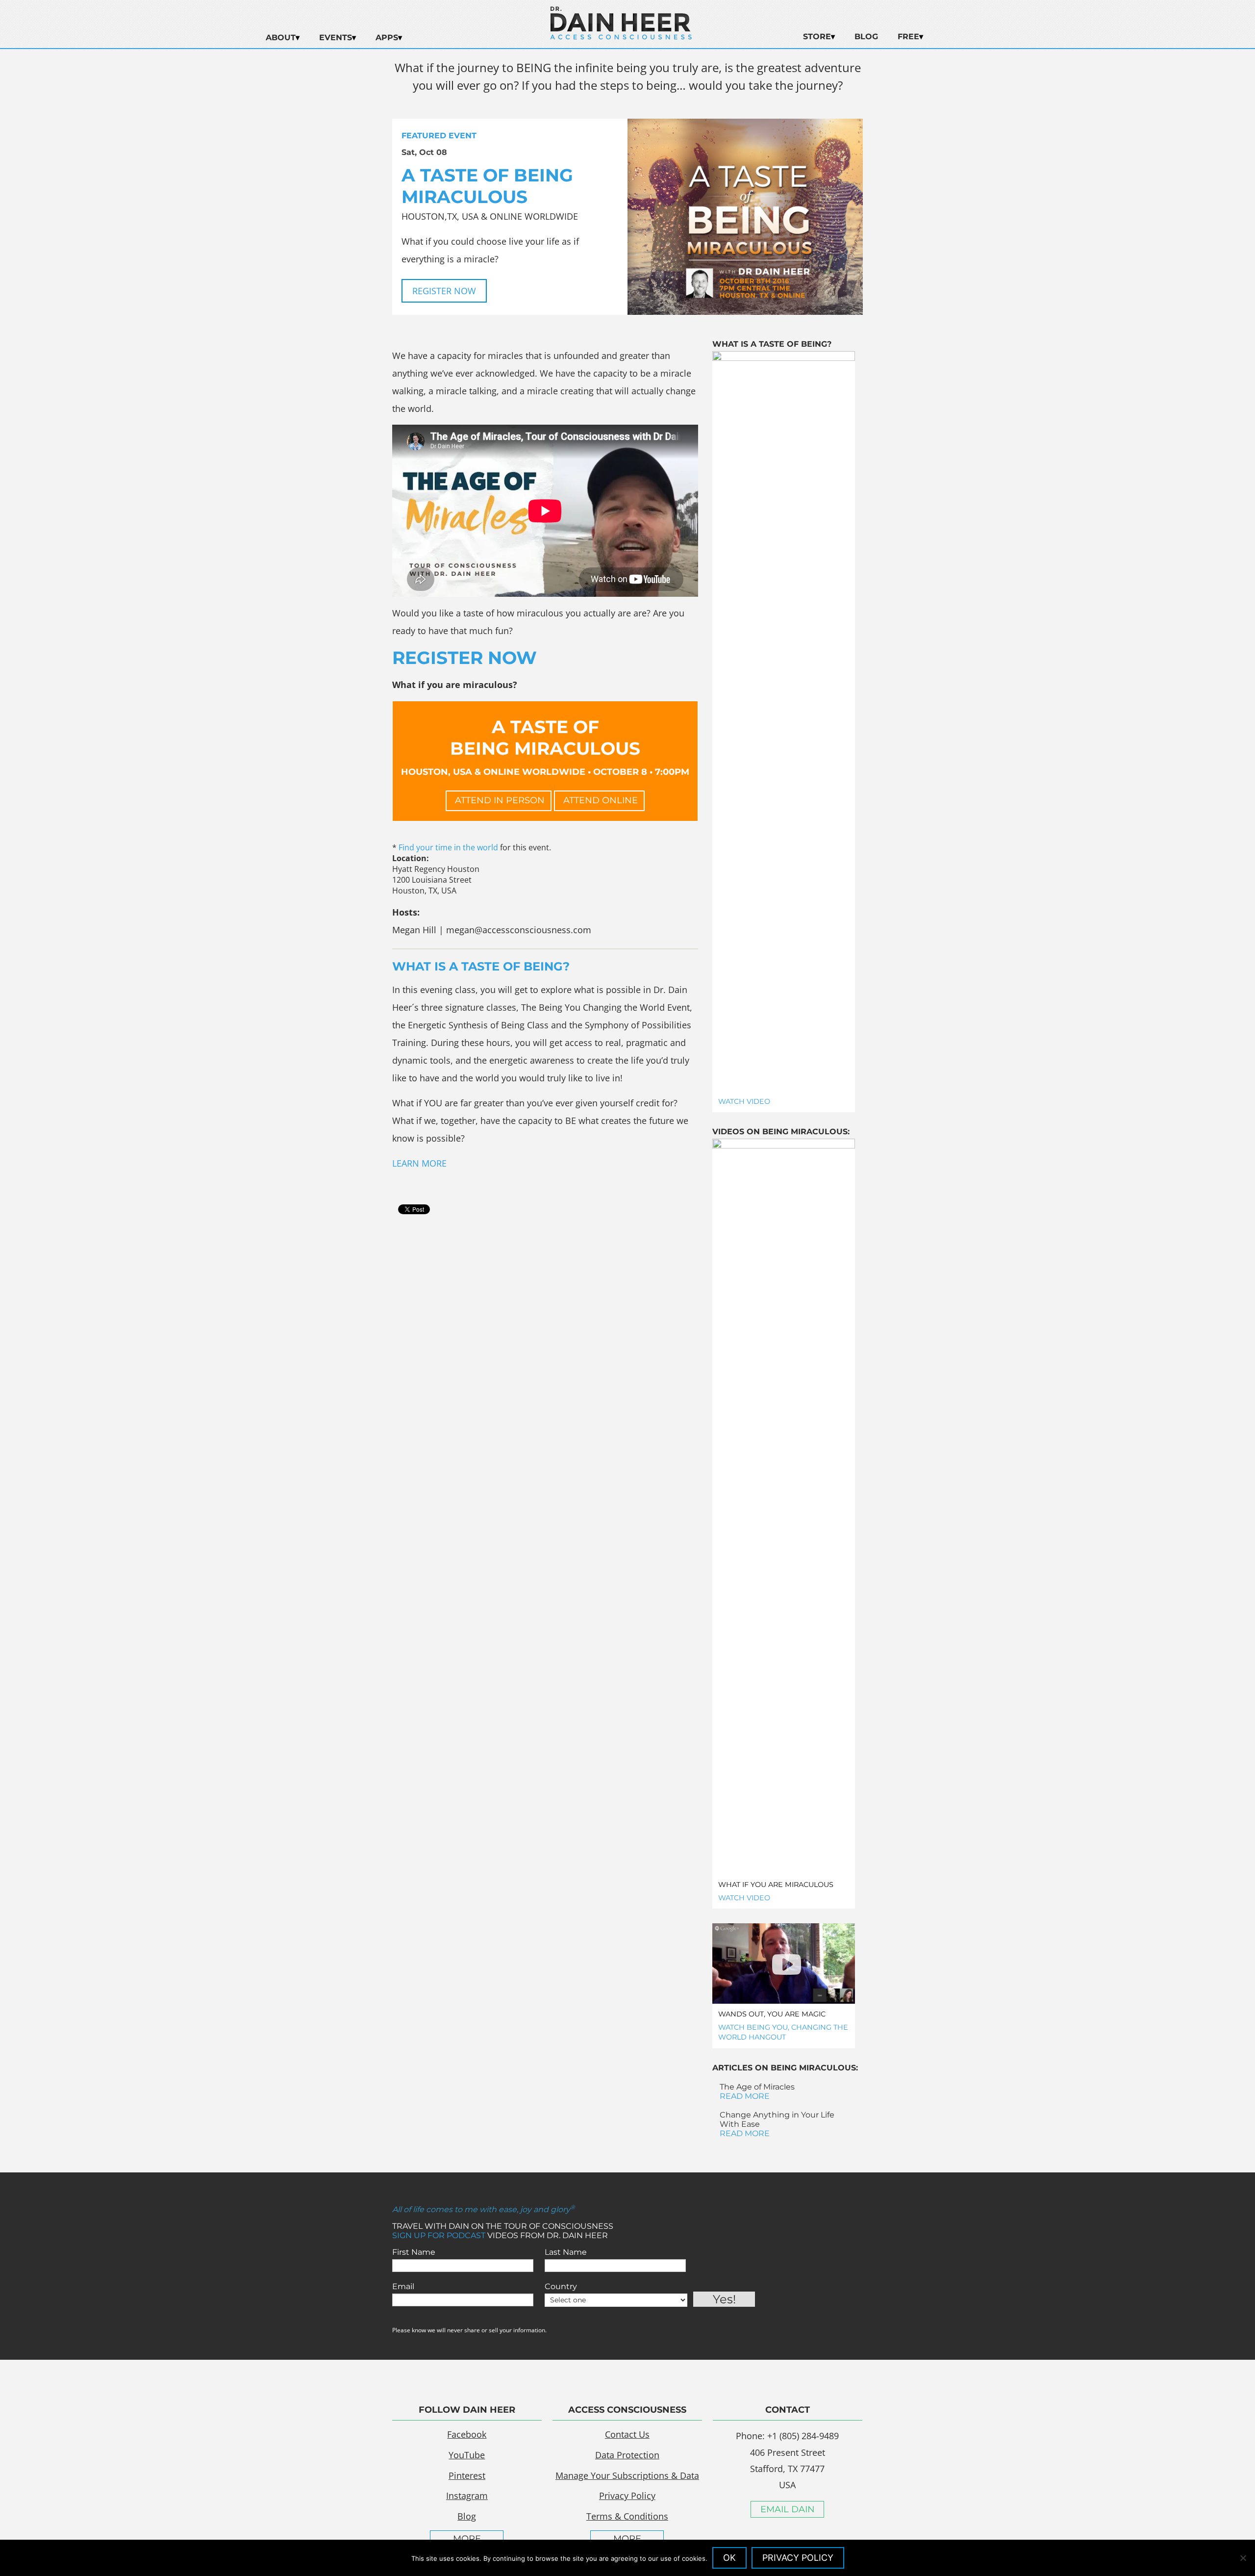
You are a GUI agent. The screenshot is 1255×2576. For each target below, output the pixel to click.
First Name (414, 2252)
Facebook (467, 2434)
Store (817, 37)
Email (403, 2286)
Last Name (566, 2252)
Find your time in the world (448, 847)
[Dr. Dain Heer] (621, 37)
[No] (1243, 2558)
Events (336, 38)
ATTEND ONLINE (599, 800)
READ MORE (745, 2096)
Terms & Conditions (627, 2516)
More (467, 2539)
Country (561, 2286)
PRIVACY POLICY (798, 2558)
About (281, 38)
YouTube (467, 2455)
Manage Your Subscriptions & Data (627, 2475)
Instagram (467, 2496)
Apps (387, 38)
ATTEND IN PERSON (499, 800)
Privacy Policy (627, 2496)
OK (729, 2558)
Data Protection (627, 2455)
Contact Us (627, 2434)
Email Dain (788, 2509)
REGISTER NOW (444, 291)
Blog (866, 37)
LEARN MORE (419, 1163)
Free (908, 37)
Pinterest (467, 2475)
